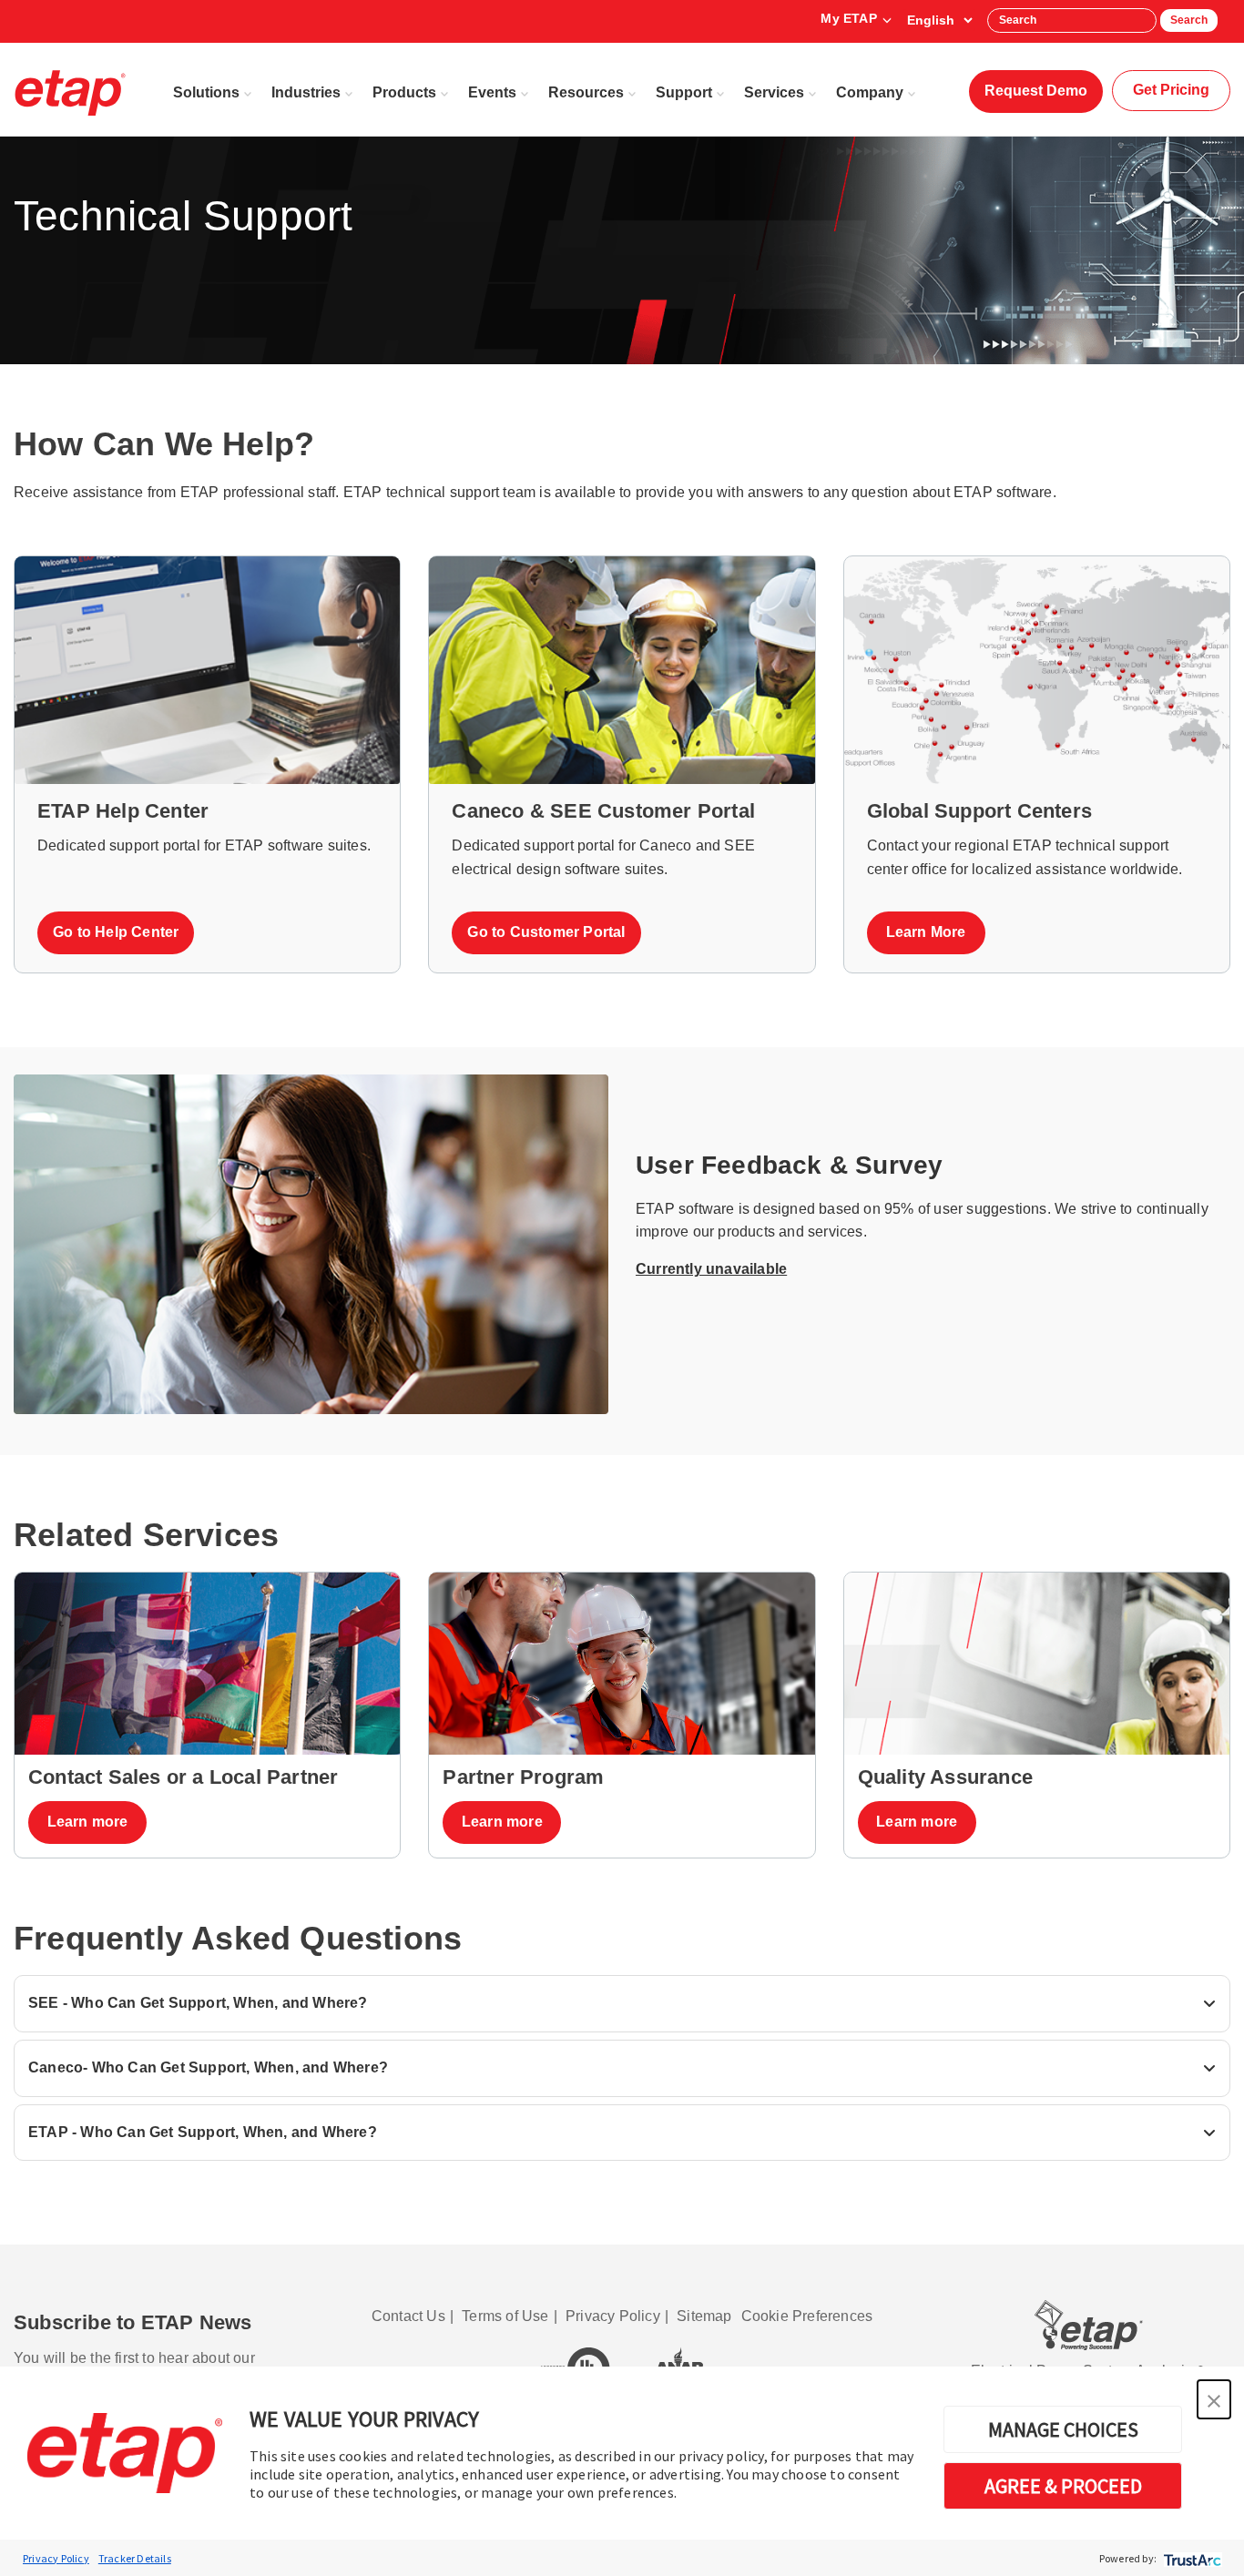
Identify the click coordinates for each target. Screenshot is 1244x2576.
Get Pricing (1171, 90)
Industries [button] (306, 92)
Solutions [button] (206, 92)
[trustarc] (1191, 2558)
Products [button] (404, 92)
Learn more (88, 1822)
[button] (1214, 2399)
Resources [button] (586, 92)
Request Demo (1036, 91)
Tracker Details (135, 2558)
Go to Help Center (116, 932)
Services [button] (774, 92)
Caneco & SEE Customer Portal (603, 811)
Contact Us (408, 2316)
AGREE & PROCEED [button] (1063, 2486)
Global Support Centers (979, 811)
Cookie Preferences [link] (807, 2316)
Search (1189, 20)
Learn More (926, 932)
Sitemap (704, 2316)
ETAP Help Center (123, 811)
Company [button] (870, 92)
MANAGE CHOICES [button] (1063, 2429)
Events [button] (492, 92)
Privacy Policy (56, 2558)
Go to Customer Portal (546, 932)
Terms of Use (505, 2316)
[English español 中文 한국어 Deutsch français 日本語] (939, 20)
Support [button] (684, 92)
